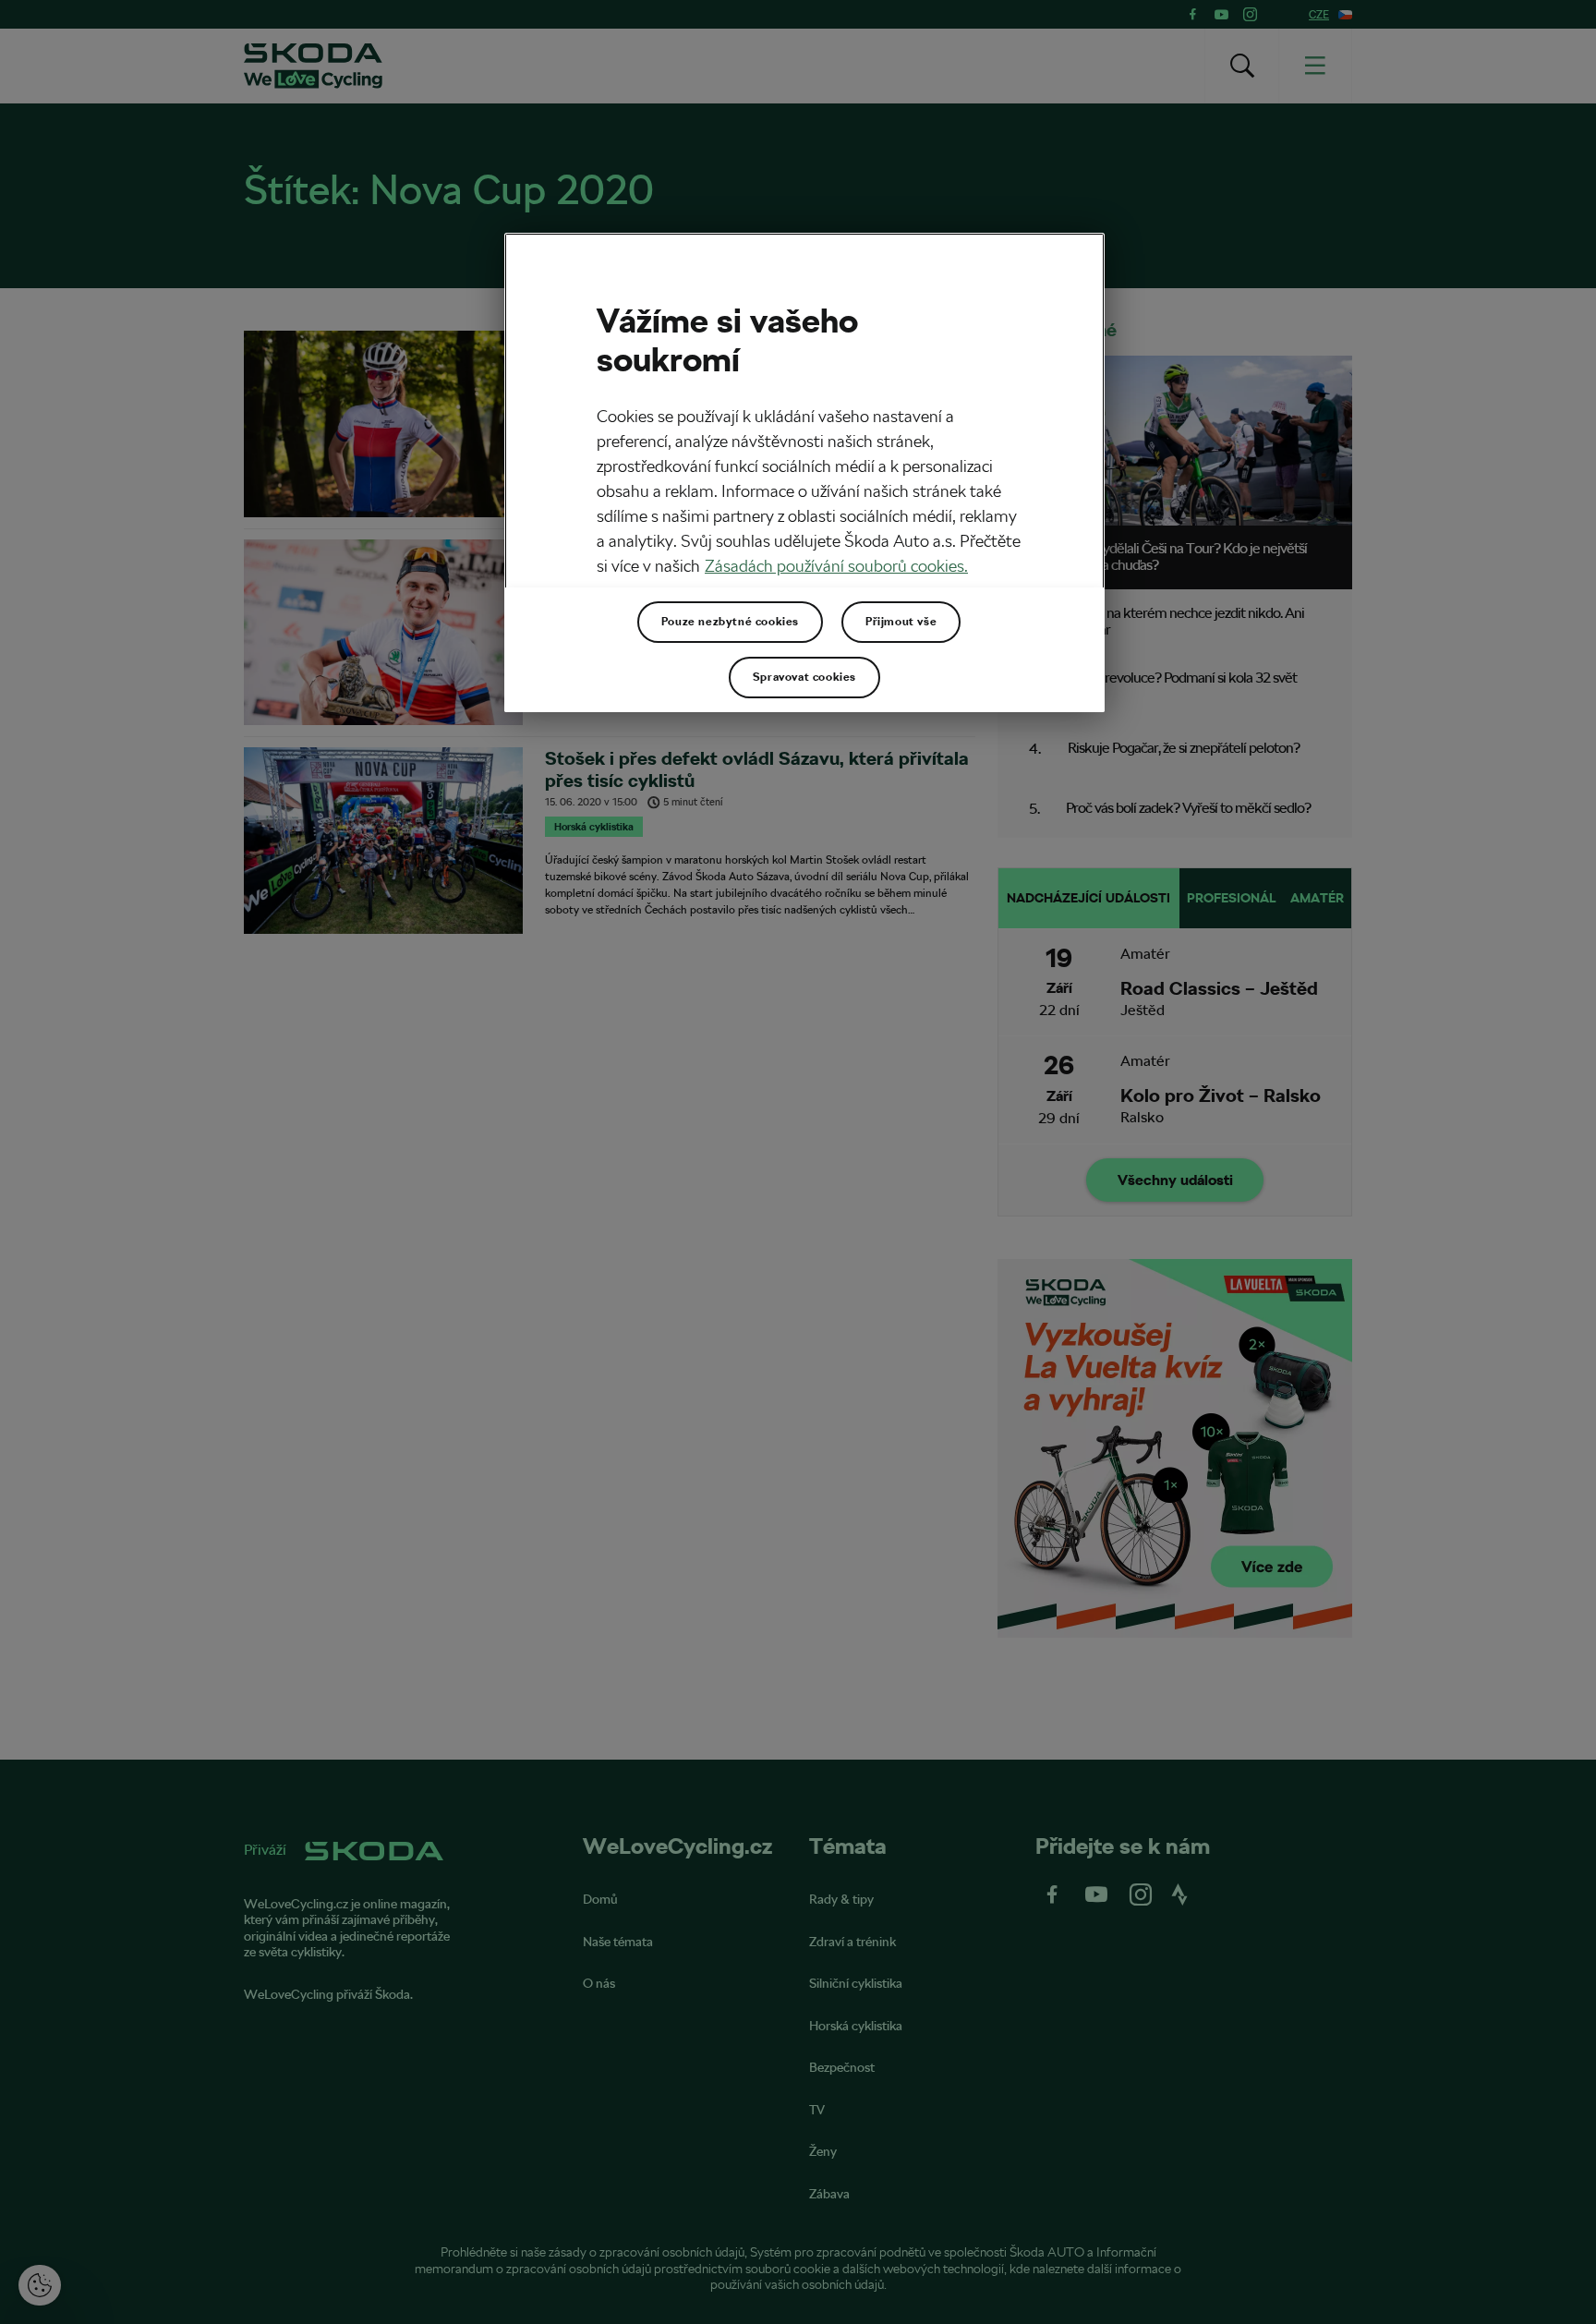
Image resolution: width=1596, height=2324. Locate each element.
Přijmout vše (901, 622)
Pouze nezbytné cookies (730, 622)
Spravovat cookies (804, 677)
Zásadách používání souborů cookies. (836, 566)
